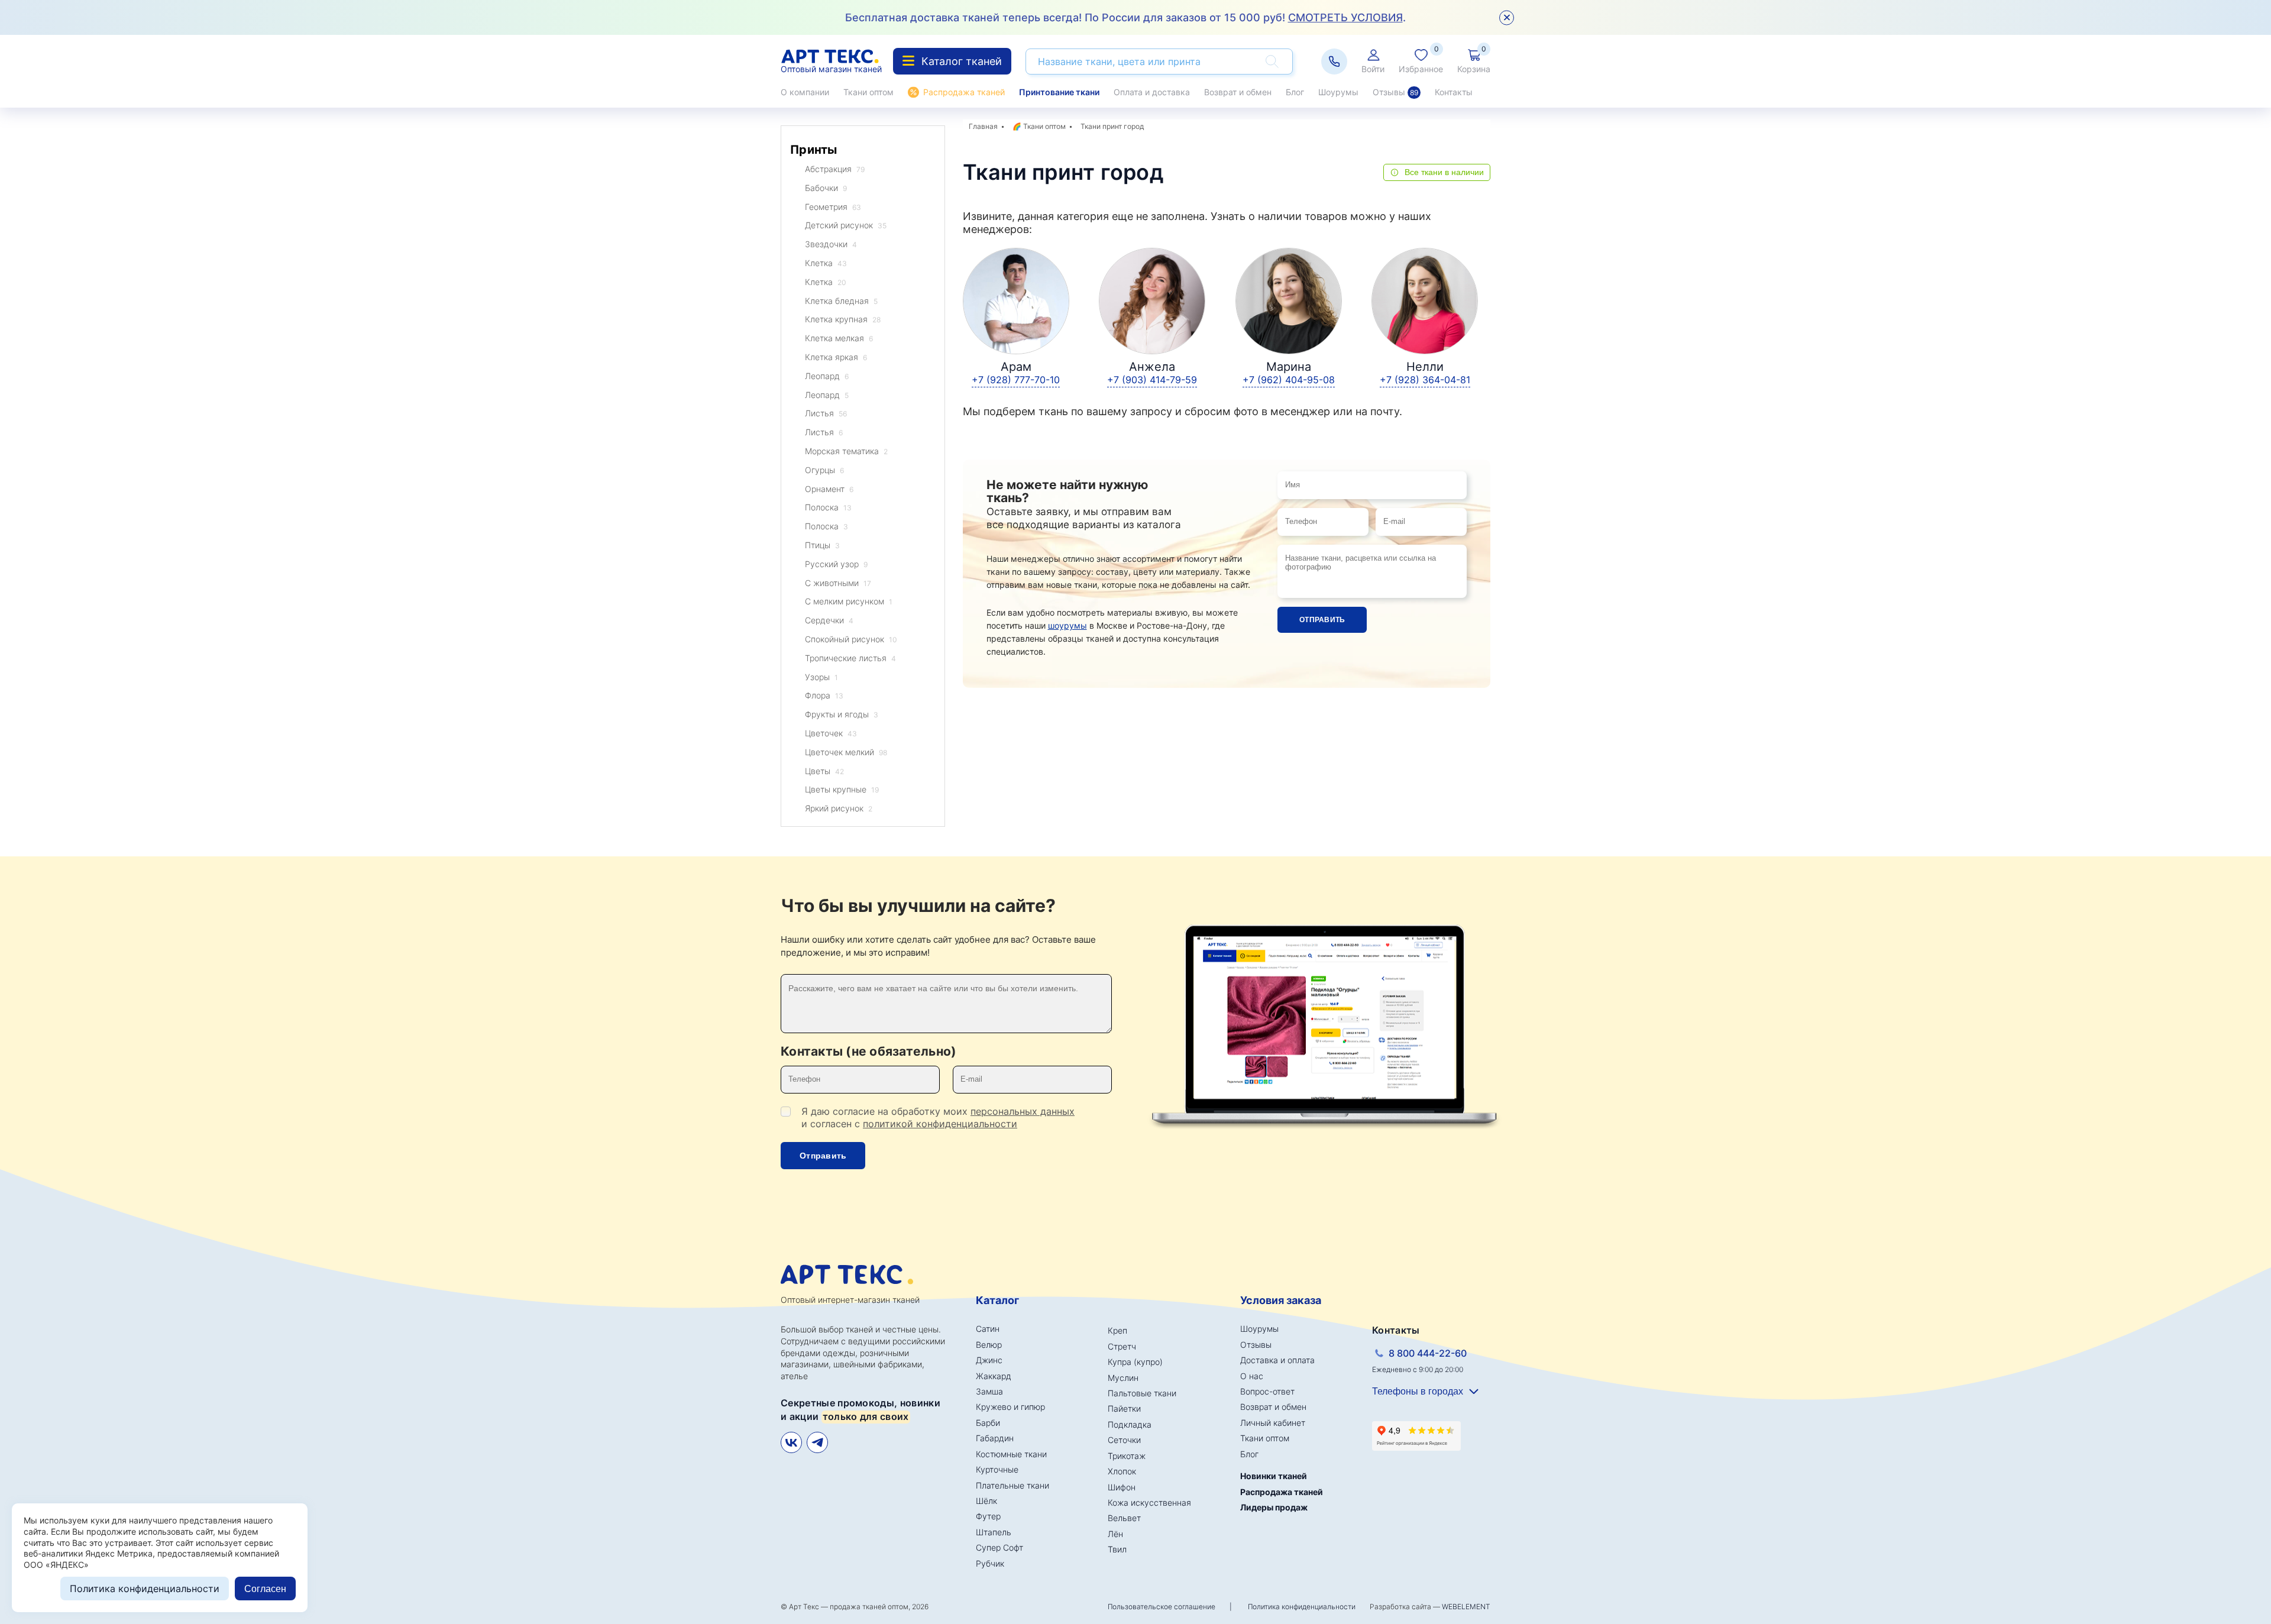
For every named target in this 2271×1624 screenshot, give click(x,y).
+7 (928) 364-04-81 (1425, 380)
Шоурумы (1338, 92)
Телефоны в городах (1418, 1391)
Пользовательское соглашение (1162, 1607)
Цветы (824, 771)
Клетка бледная (841, 301)
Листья (826, 413)
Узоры (821, 677)
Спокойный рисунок (851, 639)
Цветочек (831, 733)
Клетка (826, 263)
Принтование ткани (1059, 92)
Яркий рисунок (839, 808)
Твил (1117, 1549)
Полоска (828, 507)
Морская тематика (846, 451)
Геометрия (833, 207)
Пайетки (1124, 1408)
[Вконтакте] (791, 1442)
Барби (988, 1423)
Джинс (989, 1360)
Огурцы (824, 470)
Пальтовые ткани (1142, 1393)
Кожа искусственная (1149, 1502)
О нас (1252, 1376)
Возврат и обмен (1238, 92)
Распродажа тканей (964, 92)
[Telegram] (817, 1442)
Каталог (997, 1300)
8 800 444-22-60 (1428, 1353)
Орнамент (829, 489)
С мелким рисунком (849, 601)
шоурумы (1067, 625)
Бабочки (826, 188)
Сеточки (1124, 1440)
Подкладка (1130, 1424)
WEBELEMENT (1466, 1607)
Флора (824, 695)
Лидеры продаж (1274, 1507)
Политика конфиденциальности (1302, 1607)
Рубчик (990, 1563)
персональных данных (1023, 1111)
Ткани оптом (868, 92)
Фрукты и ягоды (842, 714)
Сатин (988, 1329)
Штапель (994, 1532)
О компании (805, 92)
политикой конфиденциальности (940, 1124)
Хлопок (1122, 1471)
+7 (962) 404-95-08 (1289, 380)
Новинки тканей (1274, 1476)
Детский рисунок (846, 225)
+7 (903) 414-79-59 (1152, 380)
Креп (1117, 1330)
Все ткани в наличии (1444, 172)
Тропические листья (850, 658)
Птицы (822, 545)
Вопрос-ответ (1267, 1391)
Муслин (1123, 1378)
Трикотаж (1127, 1456)
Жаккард (994, 1376)
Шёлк (986, 1501)
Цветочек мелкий (846, 752)
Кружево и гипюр (1010, 1407)
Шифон (1122, 1487)
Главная (983, 126)
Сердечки (829, 620)
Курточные (997, 1469)
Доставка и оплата (1277, 1360)
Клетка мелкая (839, 338)
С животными (838, 583)
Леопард (827, 376)
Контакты (1454, 92)
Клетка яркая (836, 357)
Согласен (265, 1589)
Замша (989, 1391)
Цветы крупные (842, 789)
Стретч (1122, 1346)
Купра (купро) (1135, 1362)
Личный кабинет (1273, 1423)
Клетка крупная (843, 319)
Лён (1115, 1534)
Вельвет (1124, 1518)
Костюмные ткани (1011, 1454)
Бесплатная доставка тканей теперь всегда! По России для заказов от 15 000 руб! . (1125, 17)
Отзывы (1395, 92)
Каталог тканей (962, 61)
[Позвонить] (1334, 62)
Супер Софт (999, 1547)
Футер (988, 1516)
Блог (1295, 92)
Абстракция (835, 169)
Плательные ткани (1012, 1485)
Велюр (989, 1345)
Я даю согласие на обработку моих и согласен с (938, 1117)
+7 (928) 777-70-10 (1016, 380)
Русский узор (836, 564)
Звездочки (831, 244)
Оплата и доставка (1152, 92)
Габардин (995, 1438)
